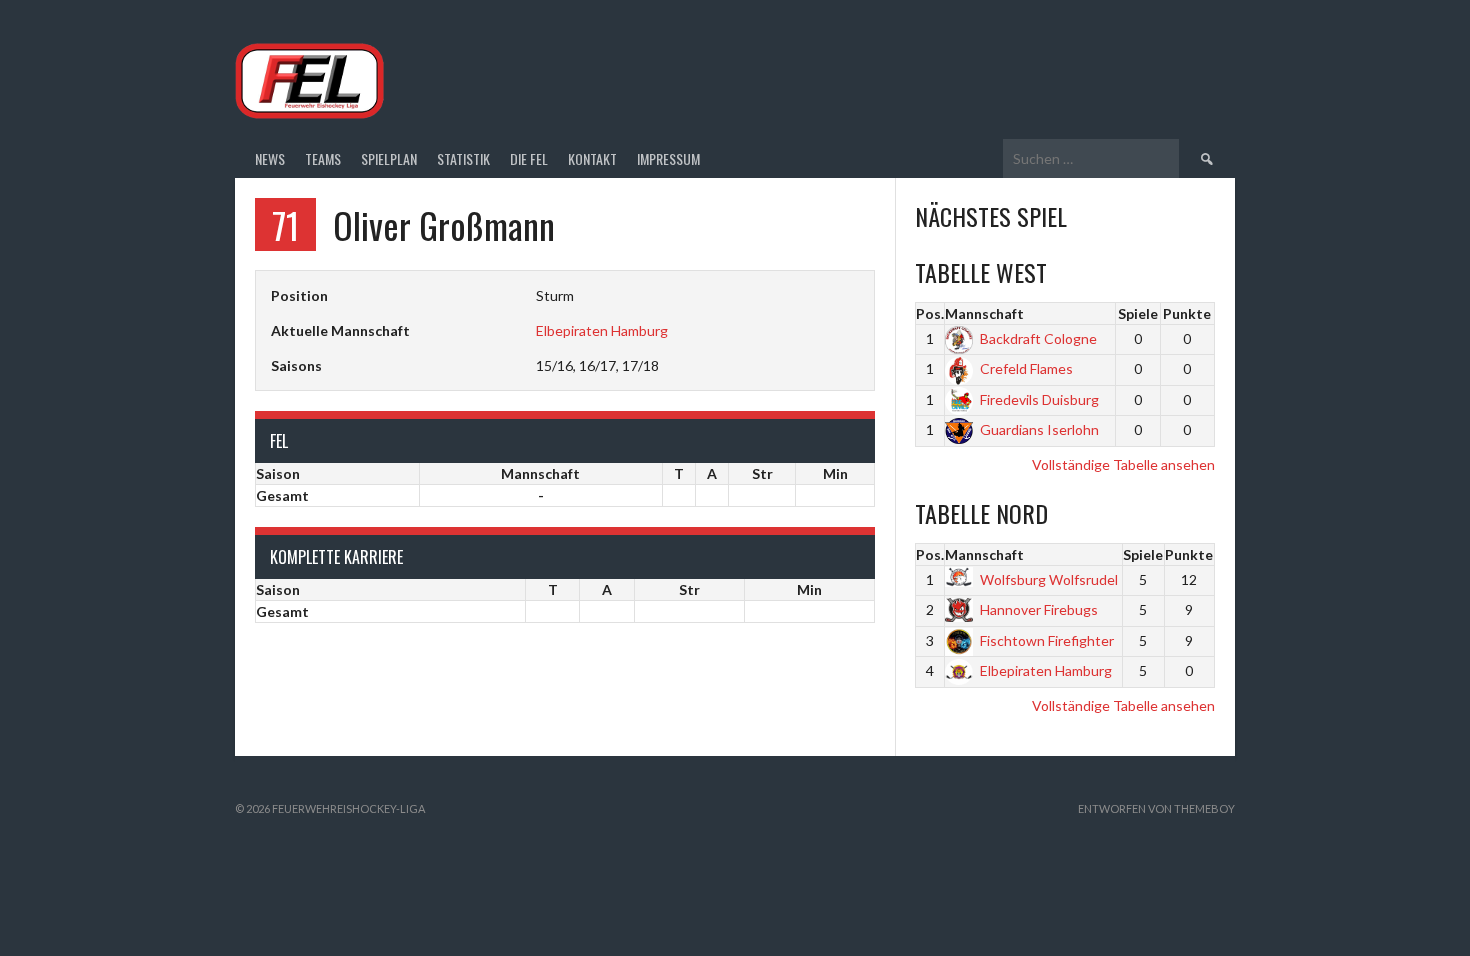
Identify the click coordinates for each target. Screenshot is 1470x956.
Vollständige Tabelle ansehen (1123, 464)
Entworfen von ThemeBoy (1156, 808)
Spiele (1138, 313)
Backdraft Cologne (1038, 338)
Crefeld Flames (1026, 368)
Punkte (1187, 313)
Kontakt (592, 158)
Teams (323, 158)
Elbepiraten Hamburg (602, 330)
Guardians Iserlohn (1039, 429)
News (270, 158)
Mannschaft (984, 313)
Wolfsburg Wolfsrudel (1049, 579)
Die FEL (529, 158)
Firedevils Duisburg (1039, 399)
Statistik (463, 158)
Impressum (668, 158)
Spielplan (389, 158)
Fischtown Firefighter (1047, 640)
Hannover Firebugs (1039, 609)
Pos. (930, 313)
